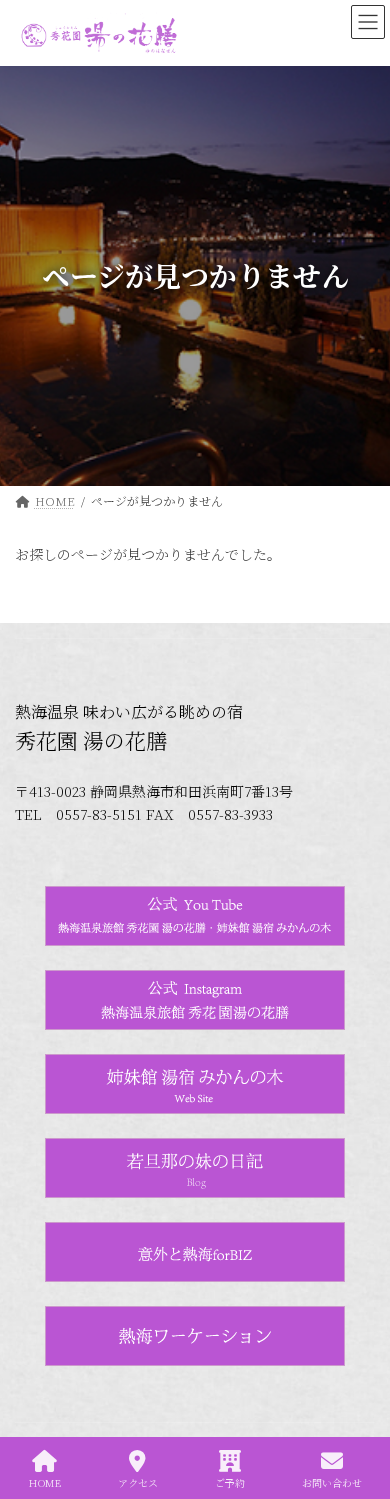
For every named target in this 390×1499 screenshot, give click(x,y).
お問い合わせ (332, 1482)
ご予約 (230, 1482)
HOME (45, 1482)
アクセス (138, 1482)
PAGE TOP (358, 1408)
